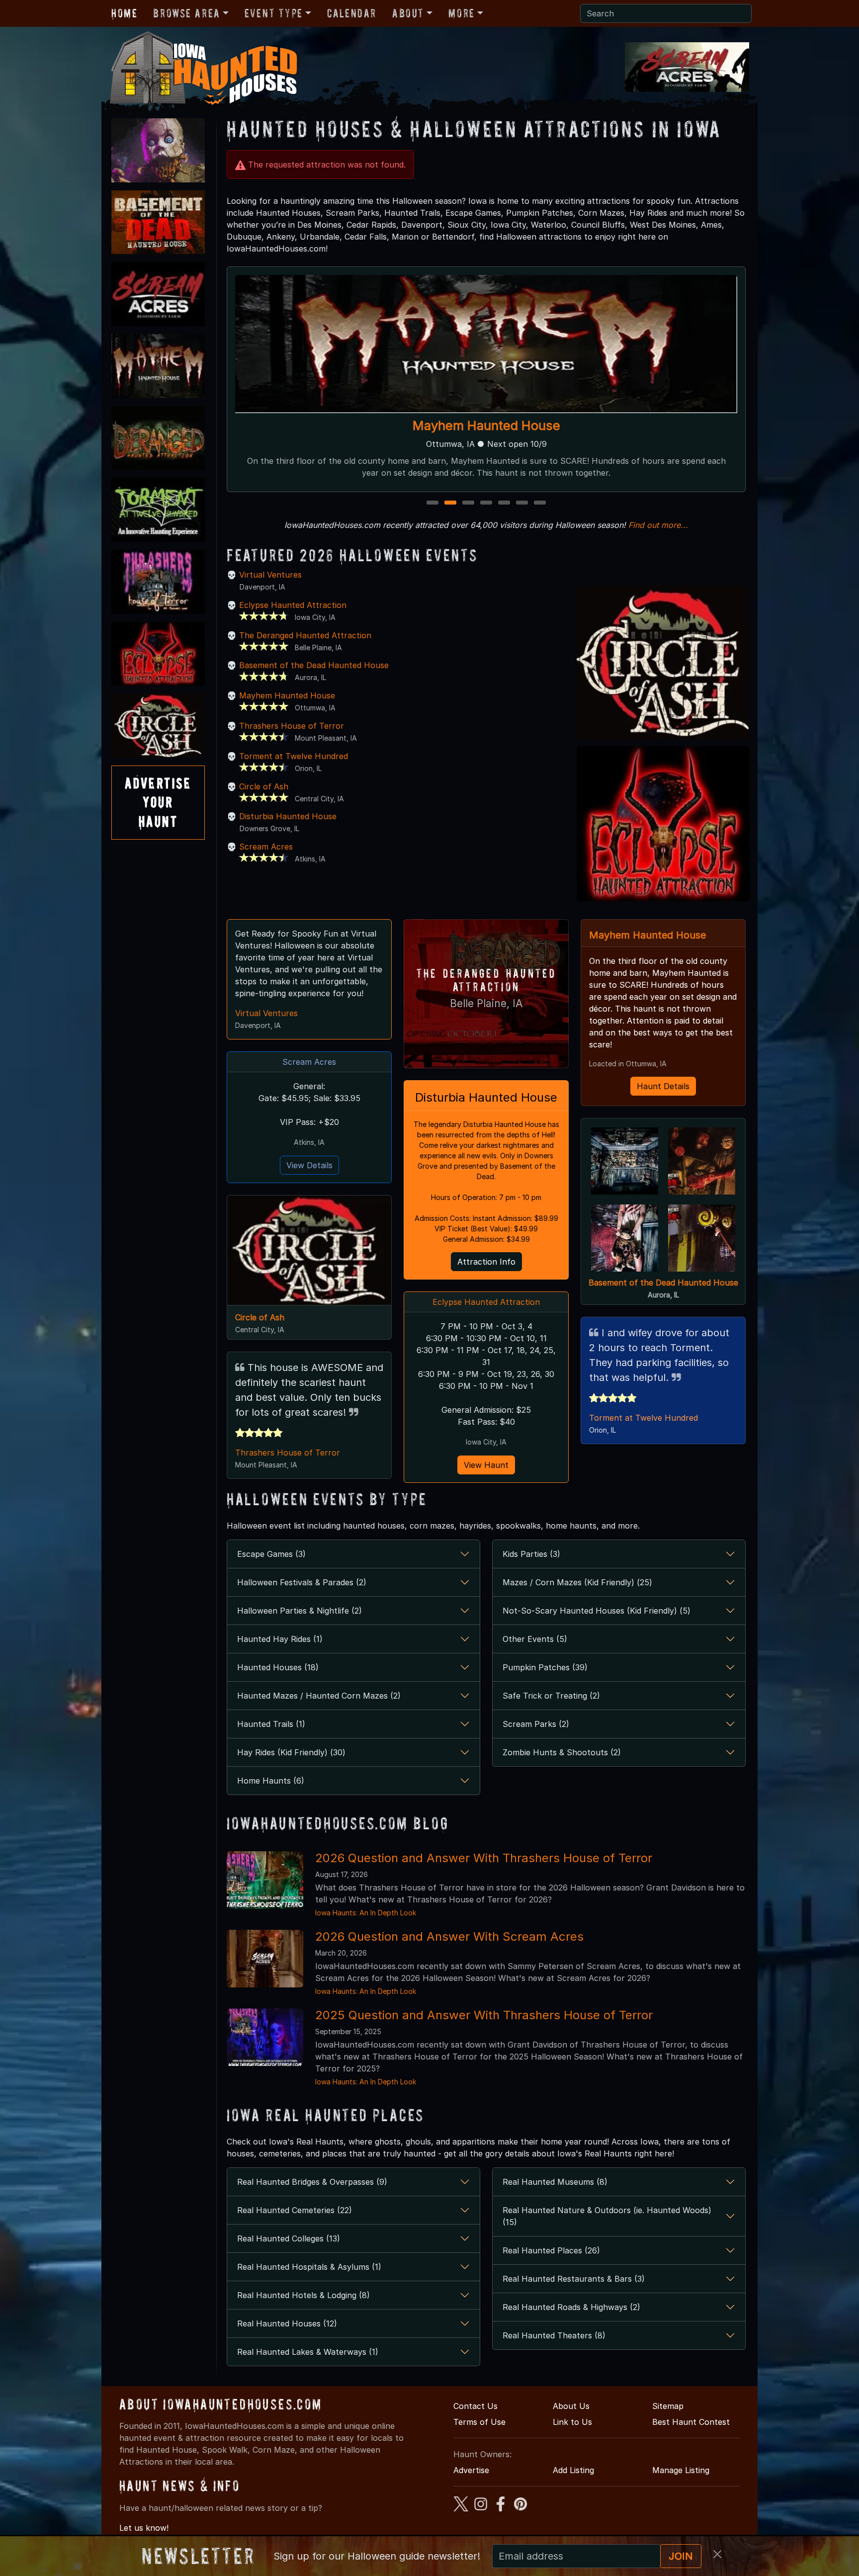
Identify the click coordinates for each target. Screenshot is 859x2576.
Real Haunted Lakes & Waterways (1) (308, 2352)
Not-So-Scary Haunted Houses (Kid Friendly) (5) (597, 1611)
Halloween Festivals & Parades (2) (302, 1582)
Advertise (471, 2470)
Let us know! (144, 2528)
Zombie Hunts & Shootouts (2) (562, 1752)
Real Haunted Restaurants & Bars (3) (574, 2279)
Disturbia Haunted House (288, 816)
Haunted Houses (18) (278, 1667)
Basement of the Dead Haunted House (314, 665)
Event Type (274, 13)
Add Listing (573, 2470)
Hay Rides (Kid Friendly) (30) (291, 1752)
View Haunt (486, 1465)
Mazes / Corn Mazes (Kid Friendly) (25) (577, 1582)
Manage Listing (681, 2470)
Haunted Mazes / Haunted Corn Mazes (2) (319, 1696)
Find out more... (658, 525)
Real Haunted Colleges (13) (289, 2238)
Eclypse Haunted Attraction (293, 605)
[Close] (717, 2554)
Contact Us (475, 2406)
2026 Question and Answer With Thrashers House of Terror (484, 1858)
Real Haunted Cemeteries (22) (295, 2210)
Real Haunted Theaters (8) (554, 2335)
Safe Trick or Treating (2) (551, 1696)
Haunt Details (663, 1086)
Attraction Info (486, 1262)
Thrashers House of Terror (292, 726)
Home (124, 13)
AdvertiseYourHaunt (158, 802)
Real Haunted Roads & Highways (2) (571, 2307)
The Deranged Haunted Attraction (486, 425)
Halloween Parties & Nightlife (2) (300, 1611)
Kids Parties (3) (531, 1554)
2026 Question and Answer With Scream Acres (449, 1936)
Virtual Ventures (270, 575)
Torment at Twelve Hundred (294, 756)
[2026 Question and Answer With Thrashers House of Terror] (265, 1879)
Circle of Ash (264, 786)
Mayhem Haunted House (287, 695)
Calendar (352, 13)
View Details (309, 1165)
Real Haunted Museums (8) (555, 2182)
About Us (571, 2406)
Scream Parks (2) (536, 1724)
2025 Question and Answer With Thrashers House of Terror (484, 2015)
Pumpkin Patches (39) (545, 1667)
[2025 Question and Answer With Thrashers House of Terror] (265, 2036)
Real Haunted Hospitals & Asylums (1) (309, 2267)
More (461, 13)
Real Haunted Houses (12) (287, 2323)
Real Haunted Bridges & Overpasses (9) (312, 2182)
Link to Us (572, 2422)
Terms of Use (479, 2422)
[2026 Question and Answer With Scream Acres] (265, 1958)
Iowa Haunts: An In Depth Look (366, 1913)
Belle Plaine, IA (486, 1003)
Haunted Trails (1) (271, 1724)
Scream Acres (266, 847)
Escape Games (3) (271, 1554)
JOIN (681, 2556)
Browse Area (186, 13)
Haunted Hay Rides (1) (280, 1639)
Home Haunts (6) (271, 1781)
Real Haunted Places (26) (551, 2250)
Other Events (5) (535, 1639)
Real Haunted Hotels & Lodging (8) (303, 2295)
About (408, 13)
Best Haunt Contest (691, 2422)
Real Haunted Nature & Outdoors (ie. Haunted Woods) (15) (607, 2216)
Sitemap (668, 2406)
